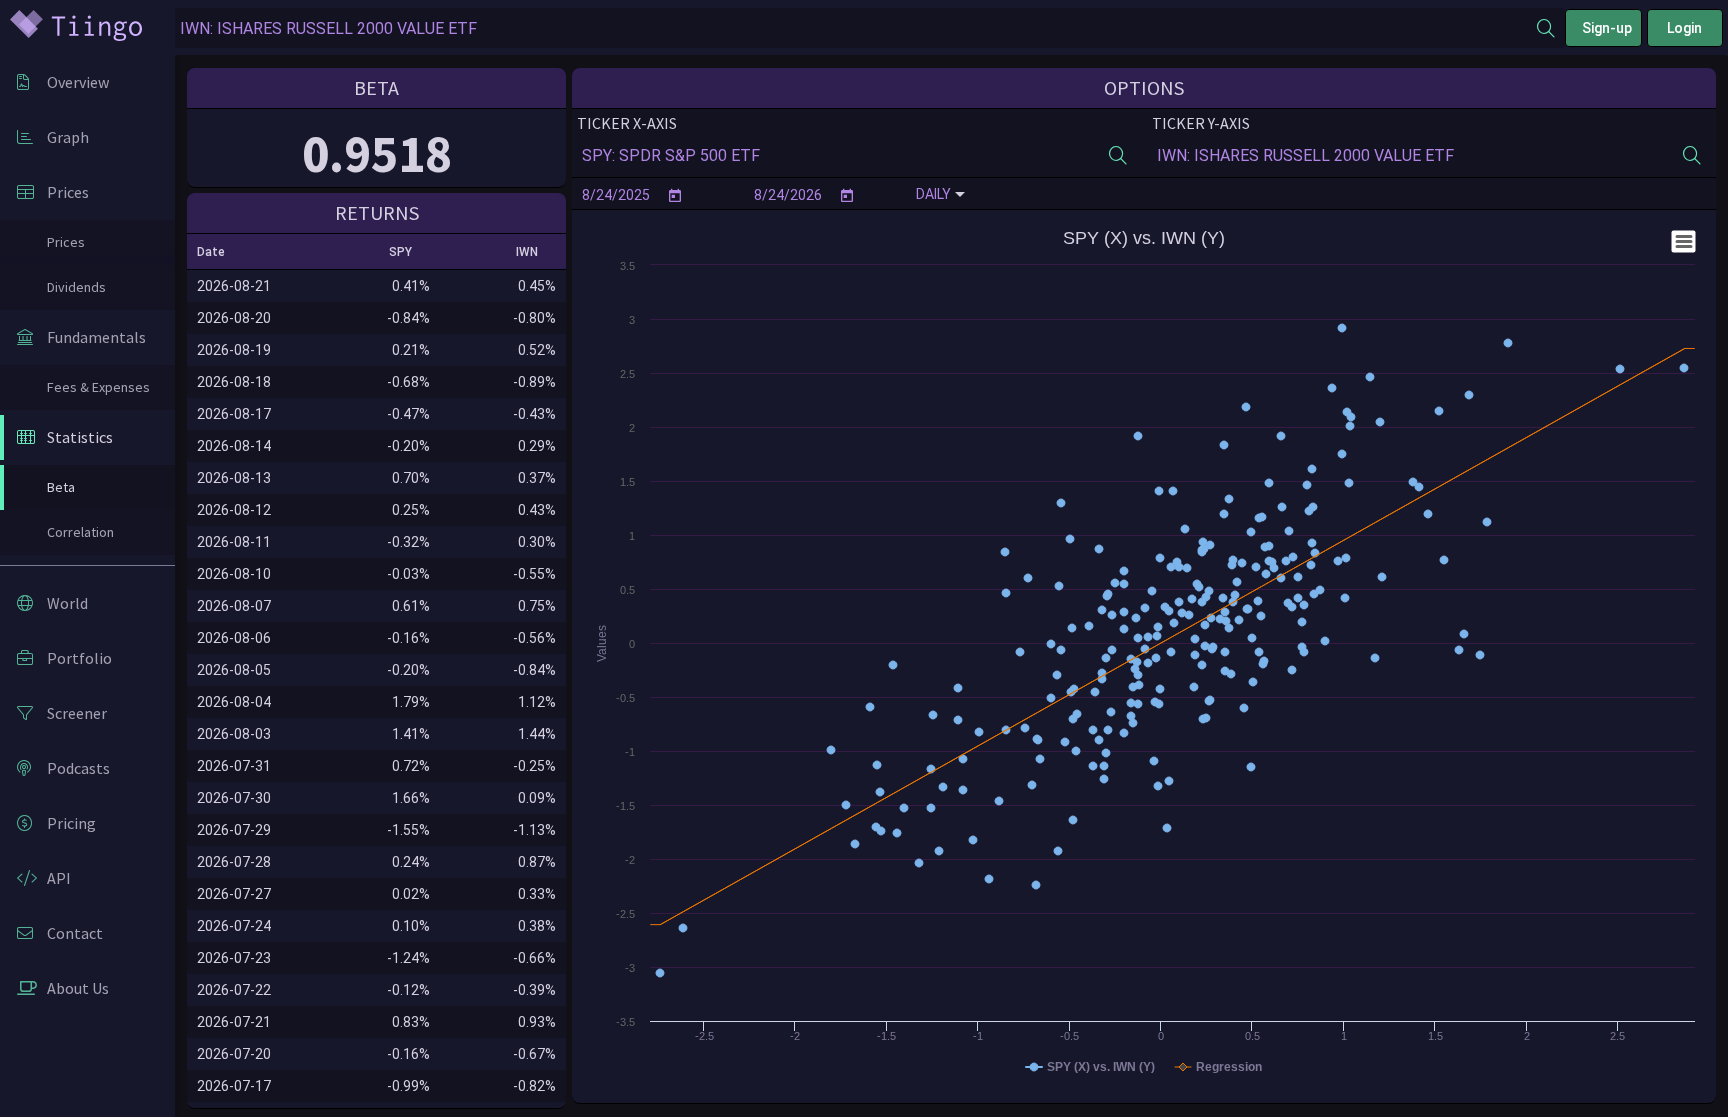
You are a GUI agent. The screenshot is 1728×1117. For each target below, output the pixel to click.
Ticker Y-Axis (1201, 123)
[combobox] (856, 28)
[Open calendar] (675, 195)
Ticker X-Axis (627, 123)
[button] (220, 252)
